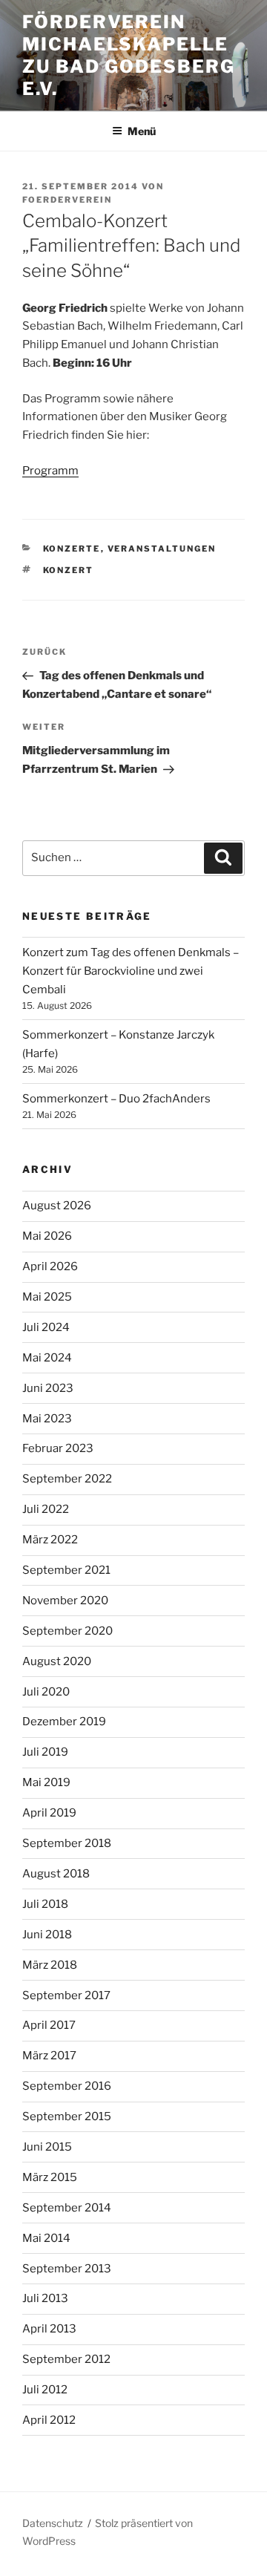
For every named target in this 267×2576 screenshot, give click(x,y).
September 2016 (67, 2086)
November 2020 (65, 1601)
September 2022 (67, 1479)
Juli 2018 (45, 1904)
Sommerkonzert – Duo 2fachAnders (116, 1099)
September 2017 (66, 1995)
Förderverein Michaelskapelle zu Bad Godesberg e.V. (129, 55)
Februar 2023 (58, 1448)
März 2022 (50, 1540)
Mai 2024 (47, 1358)
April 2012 (49, 2420)
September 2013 (67, 2269)
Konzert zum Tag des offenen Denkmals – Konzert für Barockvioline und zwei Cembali (131, 971)
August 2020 (57, 1661)
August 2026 (57, 1206)
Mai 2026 (47, 1236)
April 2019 (49, 1813)
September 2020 (67, 1631)
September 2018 (67, 1843)
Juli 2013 (45, 2298)
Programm (50, 471)
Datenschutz (53, 2523)
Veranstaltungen (162, 549)
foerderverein (67, 200)
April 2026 (50, 1266)
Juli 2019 (45, 1752)
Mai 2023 (47, 1419)
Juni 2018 (47, 1935)
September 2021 (66, 1570)
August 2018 (56, 1874)
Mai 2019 (46, 1782)
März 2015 (50, 2177)
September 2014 (67, 2208)
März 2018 (50, 1965)
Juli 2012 (45, 2390)
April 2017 (49, 2025)
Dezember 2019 (64, 1722)
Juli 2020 (46, 1692)
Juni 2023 (48, 1388)
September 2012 (66, 2359)
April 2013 (49, 2329)
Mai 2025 (47, 1297)
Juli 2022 (46, 1509)
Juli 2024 (46, 1327)
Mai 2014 (46, 2238)
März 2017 (49, 2056)
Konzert (69, 570)
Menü (142, 131)
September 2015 (67, 2116)
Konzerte (72, 549)
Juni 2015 (47, 2147)
